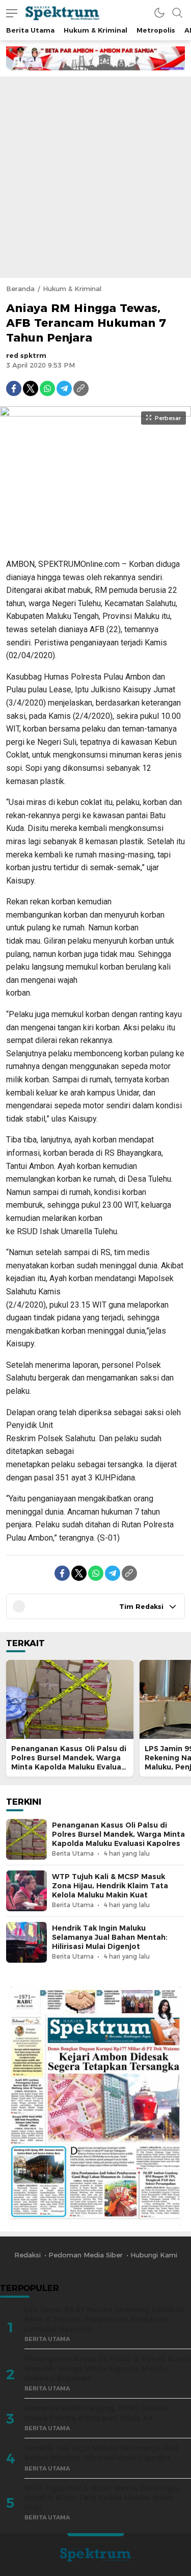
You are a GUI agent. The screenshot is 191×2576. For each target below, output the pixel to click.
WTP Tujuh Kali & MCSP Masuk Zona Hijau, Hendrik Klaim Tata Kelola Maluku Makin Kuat (110, 1886)
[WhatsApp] (47, 388)
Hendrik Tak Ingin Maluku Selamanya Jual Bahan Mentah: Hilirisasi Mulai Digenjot (110, 1937)
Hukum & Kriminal (72, 289)
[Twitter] (31, 388)
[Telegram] (64, 388)
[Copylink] (81, 388)
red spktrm (26, 355)
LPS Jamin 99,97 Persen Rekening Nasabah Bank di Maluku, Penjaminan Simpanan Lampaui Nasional (104, 2319)
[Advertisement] (95, 177)
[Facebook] (14, 388)
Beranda (20, 289)
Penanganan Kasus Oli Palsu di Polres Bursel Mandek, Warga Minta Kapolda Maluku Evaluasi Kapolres (69, 1762)
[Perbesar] (95, 544)
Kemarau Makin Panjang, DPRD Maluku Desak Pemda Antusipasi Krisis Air (97, 2413)
